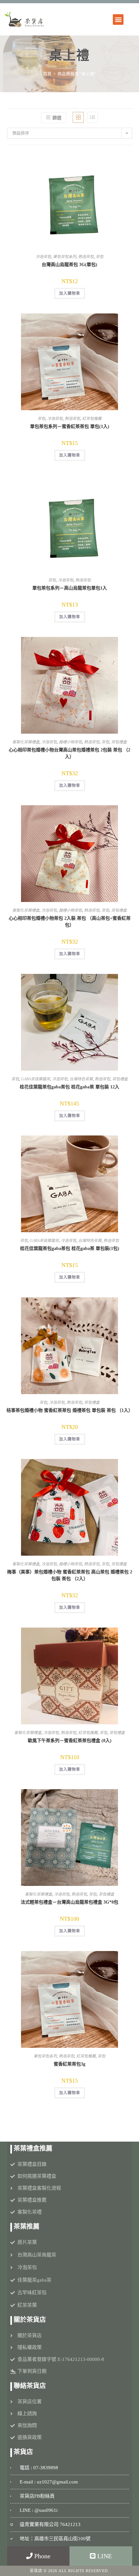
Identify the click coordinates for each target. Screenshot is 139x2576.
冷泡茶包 (43, 257)
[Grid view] (78, 117)
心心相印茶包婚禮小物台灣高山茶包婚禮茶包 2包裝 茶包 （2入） (69, 753)
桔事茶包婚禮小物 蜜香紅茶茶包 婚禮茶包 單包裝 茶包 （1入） (70, 1410)
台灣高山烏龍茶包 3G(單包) (69, 265)
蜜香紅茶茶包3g (69, 2064)
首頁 (47, 74)
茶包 (100, 257)
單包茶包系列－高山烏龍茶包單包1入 (70, 588)
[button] (118, 20)
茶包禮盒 (119, 742)
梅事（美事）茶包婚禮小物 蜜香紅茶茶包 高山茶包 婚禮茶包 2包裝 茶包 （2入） (70, 1575)
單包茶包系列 (65, 257)
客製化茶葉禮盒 (26, 742)
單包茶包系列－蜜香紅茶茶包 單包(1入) (70, 426)
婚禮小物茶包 (70, 742)
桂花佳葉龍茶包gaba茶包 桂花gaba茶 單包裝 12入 (69, 1087)
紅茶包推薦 (92, 419)
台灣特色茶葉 (81, 1079)
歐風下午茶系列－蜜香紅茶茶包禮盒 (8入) (70, 1741)
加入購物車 (70, 293)
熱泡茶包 (86, 257)
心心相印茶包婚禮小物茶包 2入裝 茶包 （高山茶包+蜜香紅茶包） (70, 922)
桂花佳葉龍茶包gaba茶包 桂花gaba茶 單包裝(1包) (70, 1248)
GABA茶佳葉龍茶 (36, 1079)
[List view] (92, 117)
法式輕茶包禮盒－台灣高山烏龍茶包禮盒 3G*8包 (69, 1902)
